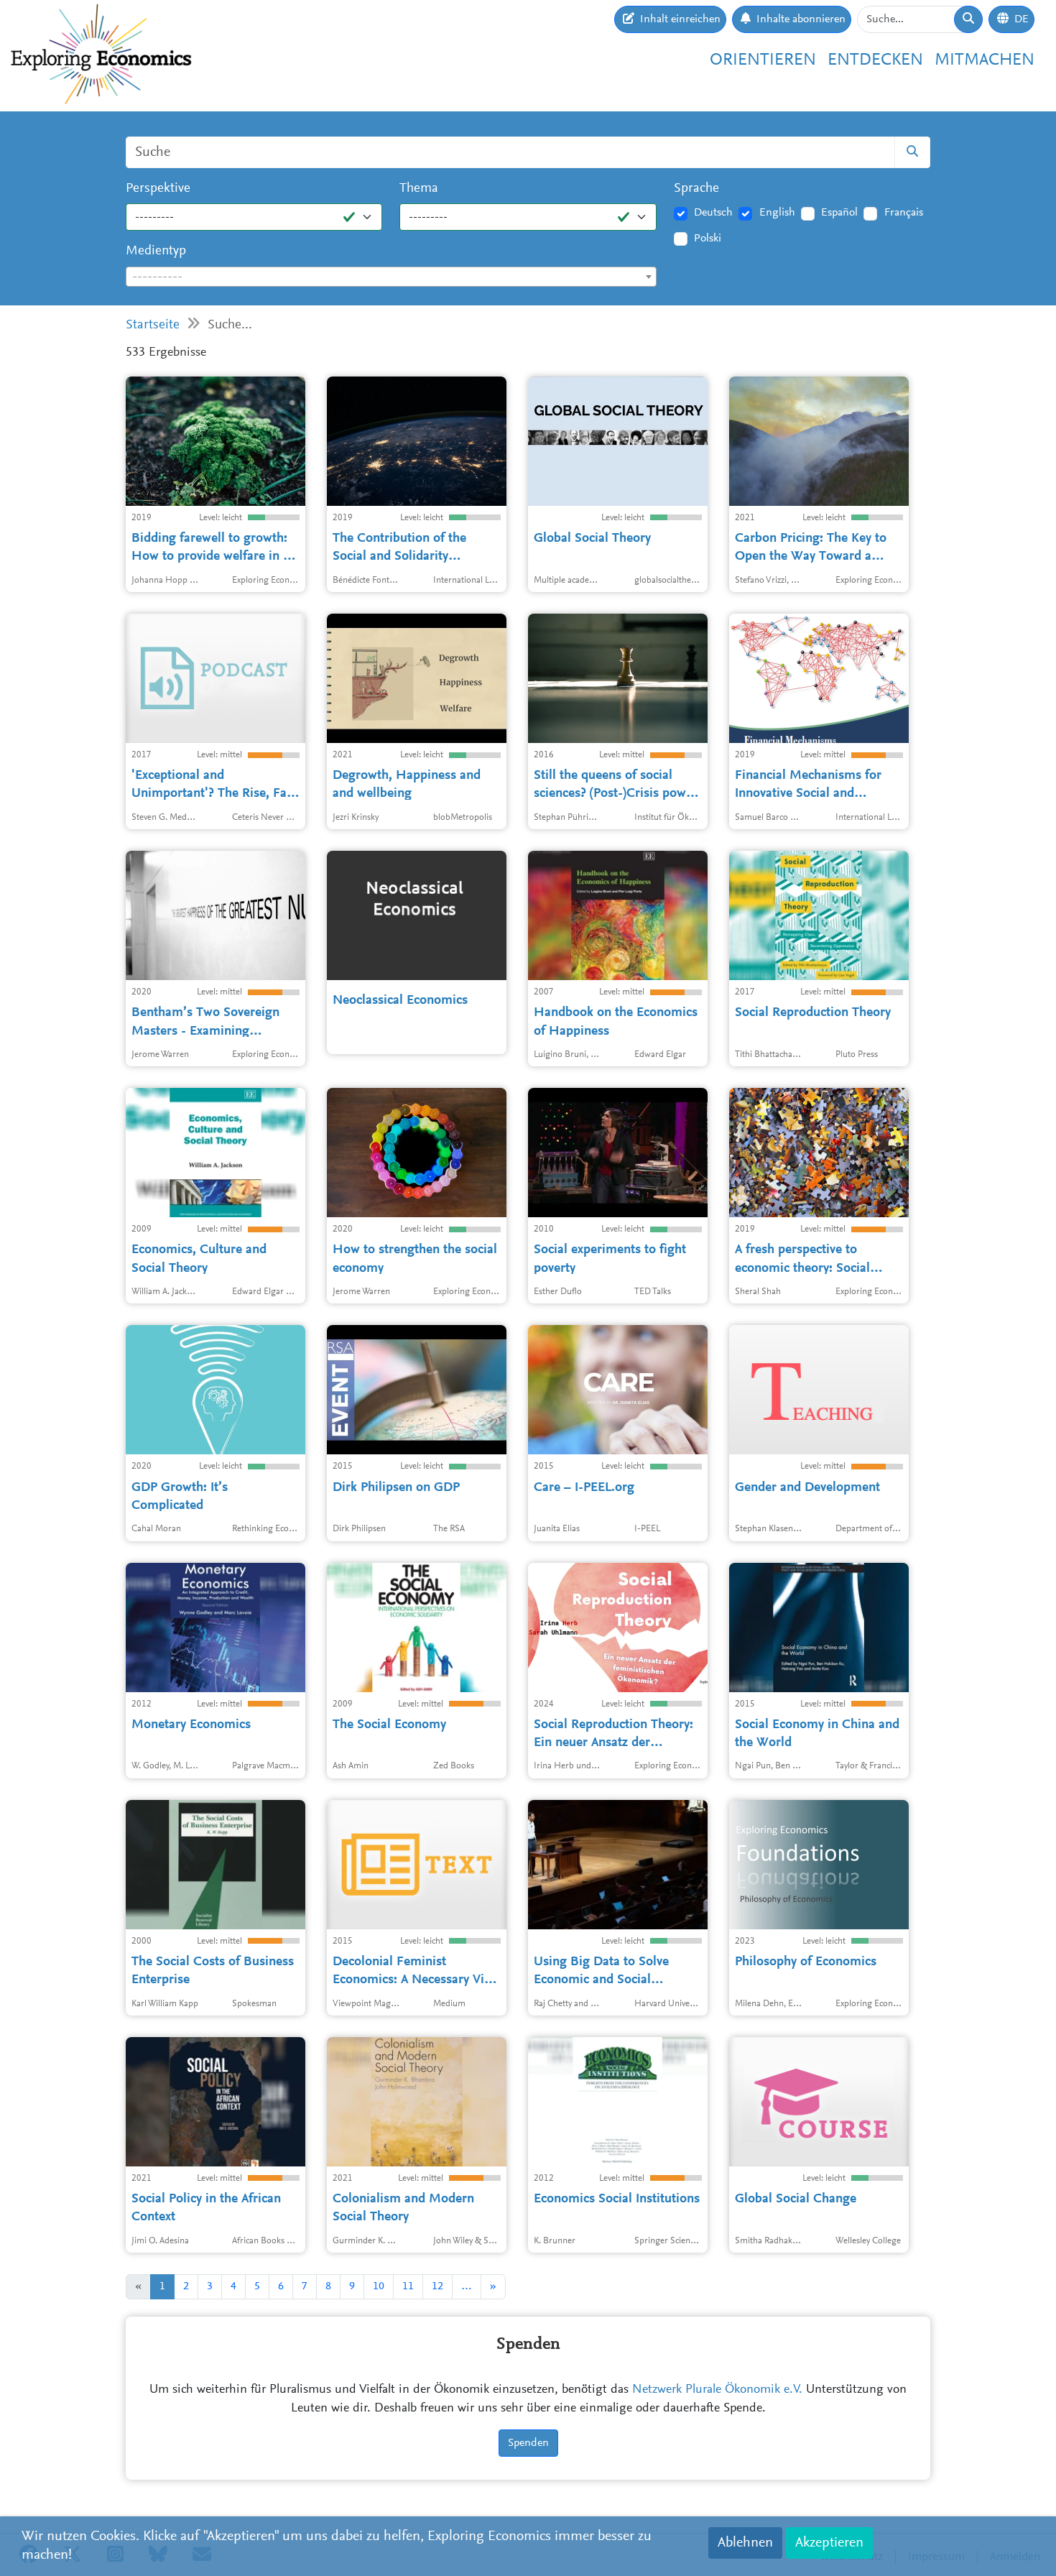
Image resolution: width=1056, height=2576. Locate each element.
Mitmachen (985, 60)
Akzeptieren (829, 2543)
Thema (419, 189)
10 (379, 2286)
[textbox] (391, 277)
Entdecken (875, 60)
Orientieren (763, 60)
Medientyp (156, 251)
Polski (708, 239)
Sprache (696, 189)
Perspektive (158, 189)
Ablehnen (745, 2543)
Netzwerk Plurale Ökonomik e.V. (717, 2390)
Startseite (153, 325)
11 (408, 2286)
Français (904, 213)
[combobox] (391, 277)
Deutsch (713, 213)
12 (437, 2286)
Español (839, 213)
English (777, 213)
